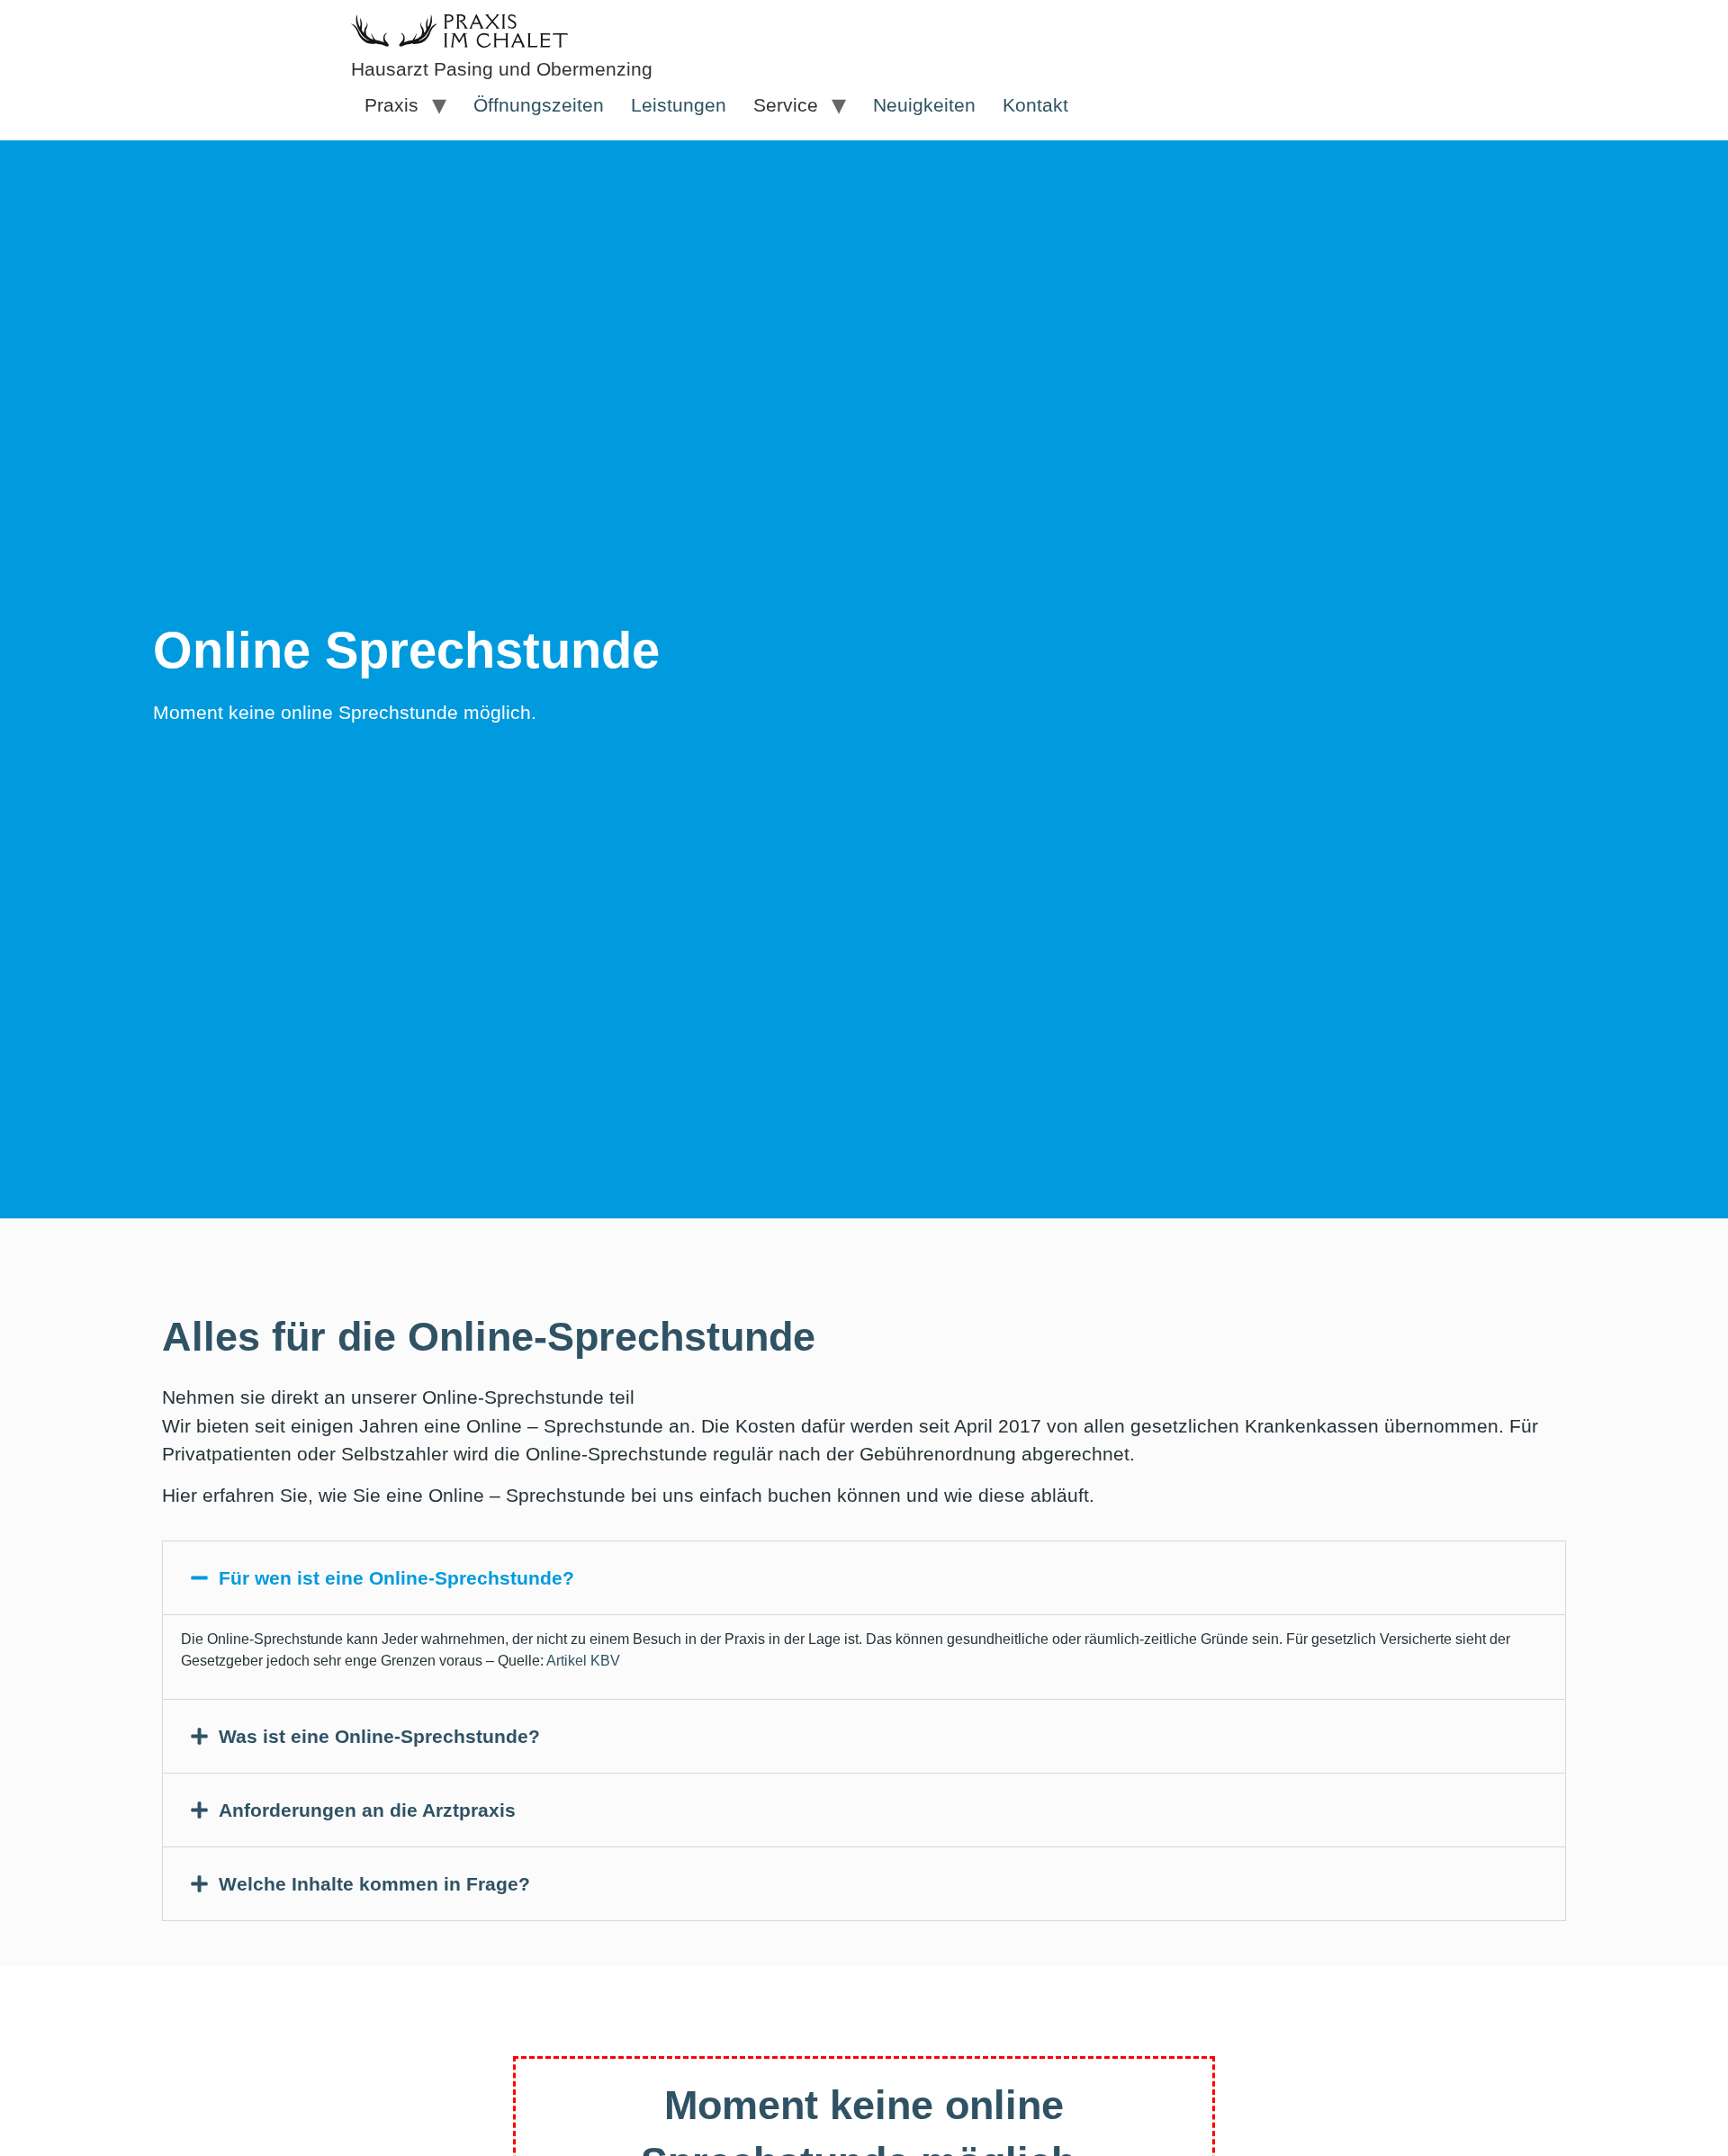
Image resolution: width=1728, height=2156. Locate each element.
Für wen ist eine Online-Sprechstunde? (396, 1578)
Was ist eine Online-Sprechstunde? (379, 1736)
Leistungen (679, 105)
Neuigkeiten (924, 105)
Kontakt (1035, 105)
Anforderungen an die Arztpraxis (367, 1810)
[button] (864, 1578)
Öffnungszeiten (539, 105)
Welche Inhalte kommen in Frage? (374, 1884)
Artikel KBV (583, 1661)
